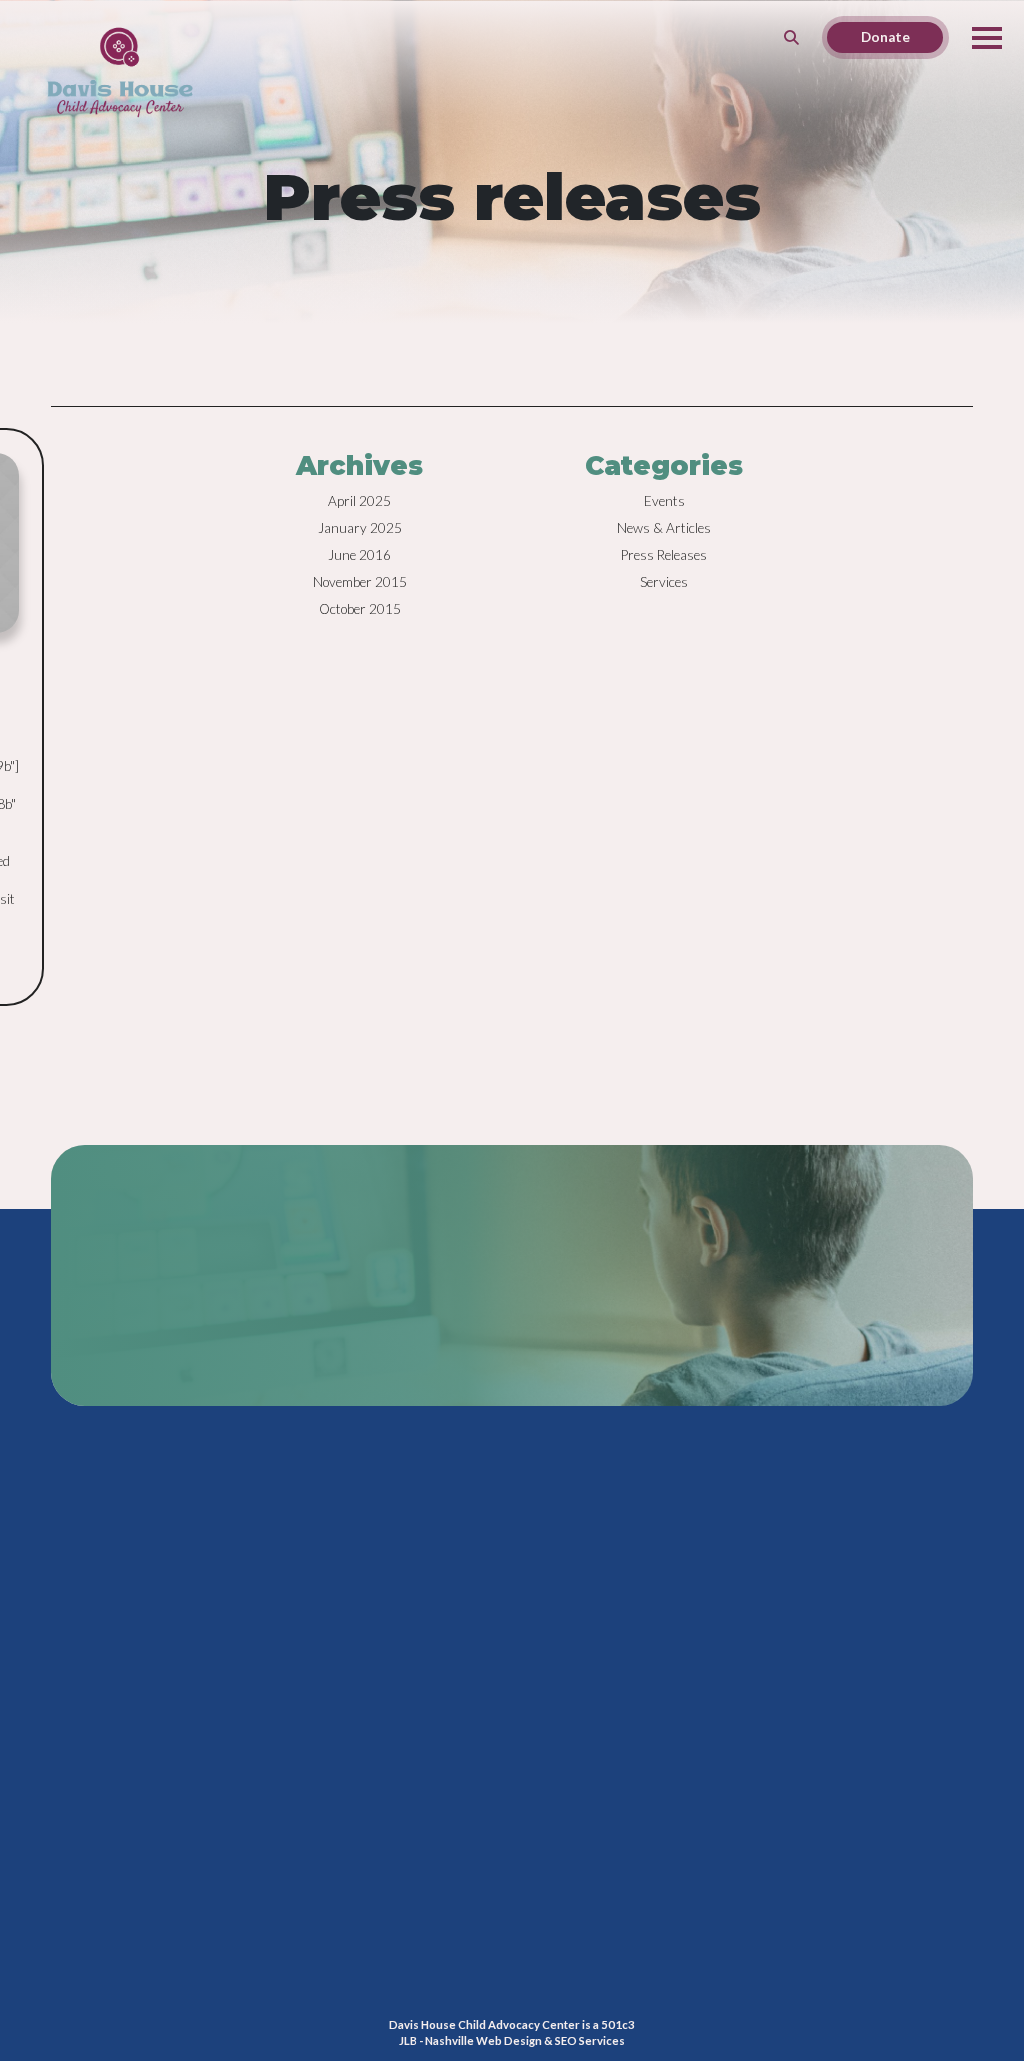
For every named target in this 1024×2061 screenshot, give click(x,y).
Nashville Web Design (483, 2040)
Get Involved (549, 1952)
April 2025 (359, 501)
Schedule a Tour (557, 1930)
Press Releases (664, 555)
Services (664, 582)
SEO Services (590, 2040)
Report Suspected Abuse (582, 1975)
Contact (762, 1784)
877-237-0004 (211, 1305)
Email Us (697, 1784)
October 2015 (360, 609)
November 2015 (360, 582)
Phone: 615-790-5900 (735, 1736)
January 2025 (360, 528)
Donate (533, 1907)
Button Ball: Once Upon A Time (130, 1898)
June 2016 (359, 555)
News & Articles (664, 528)
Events (664, 501)
